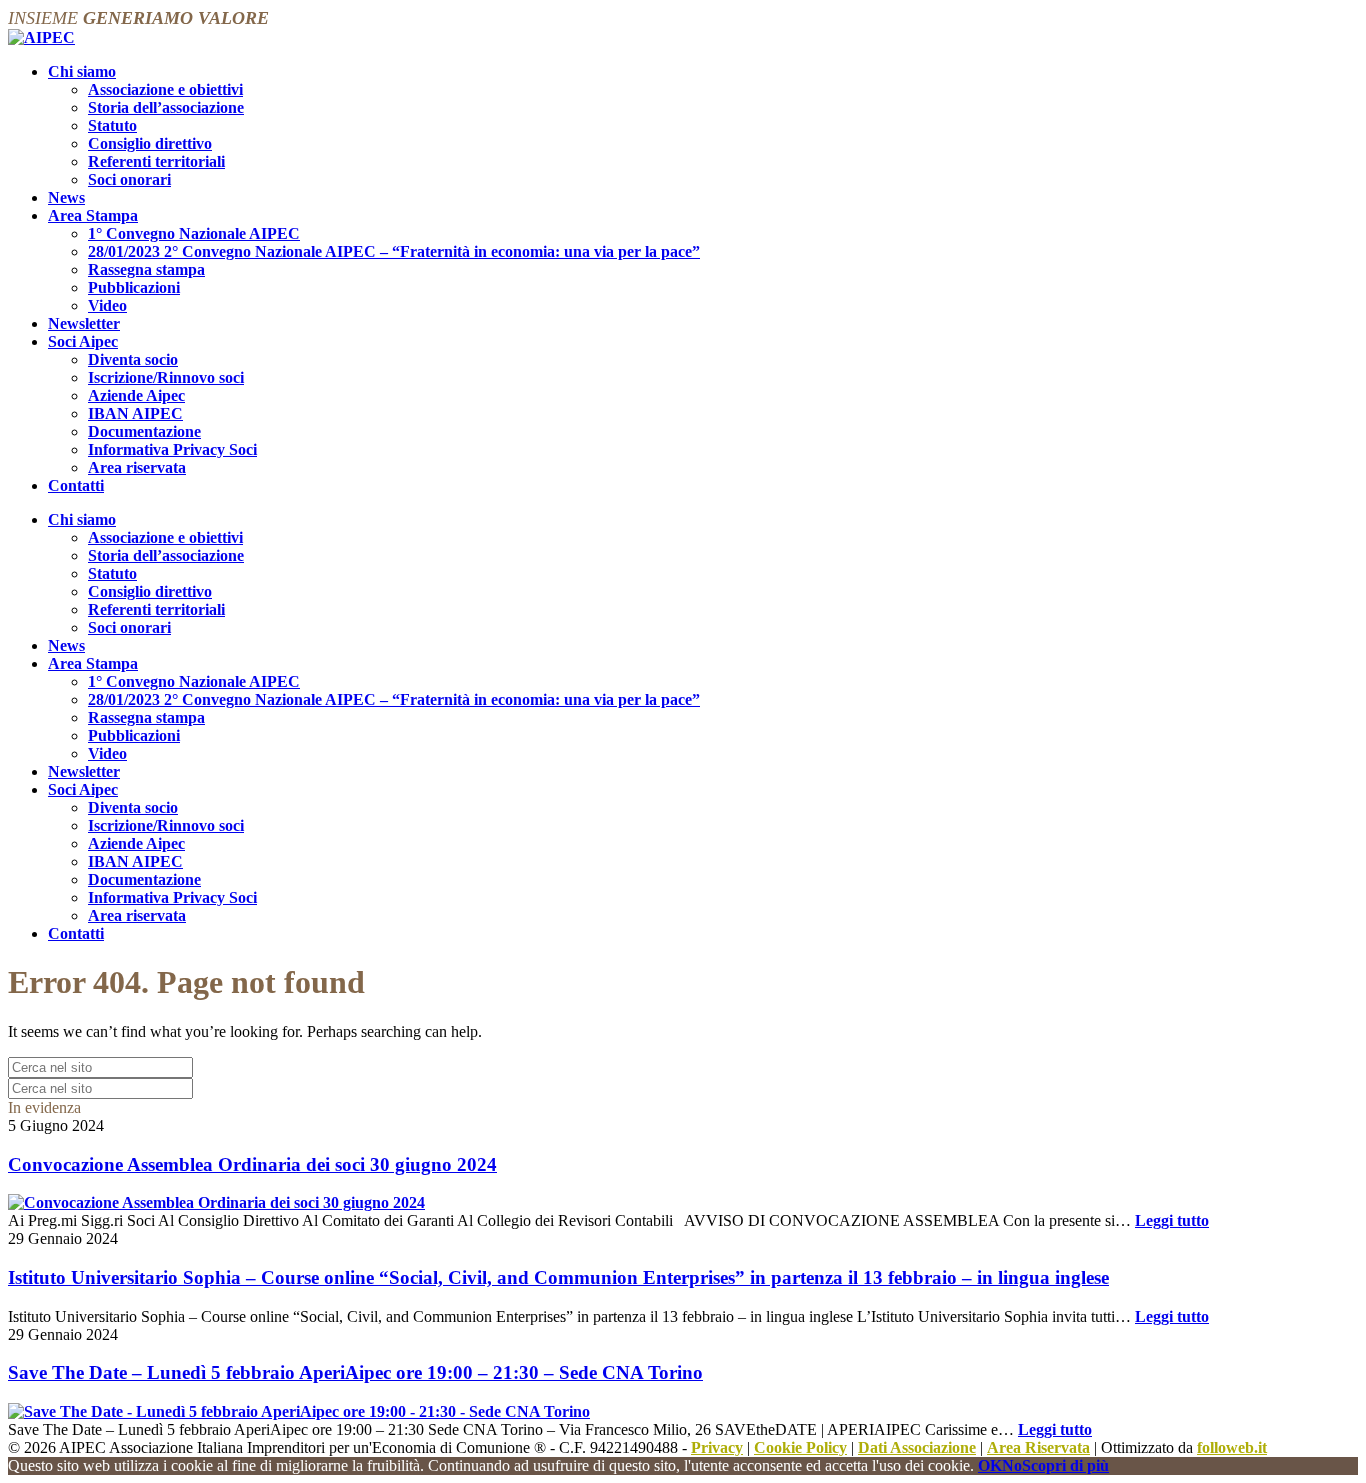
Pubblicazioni (134, 287)
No (1012, 1465)
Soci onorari (129, 179)
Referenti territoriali (156, 161)
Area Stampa (93, 215)
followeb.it (1232, 1447)
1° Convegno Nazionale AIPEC (194, 233)
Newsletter (84, 323)
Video (107, 305)
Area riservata (137, 467)
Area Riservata (1038, 1447)
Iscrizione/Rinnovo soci (166, 377)
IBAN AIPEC (135, 413)
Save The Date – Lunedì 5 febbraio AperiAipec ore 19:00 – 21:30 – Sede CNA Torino (355, 1372)
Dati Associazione (917, 1447)
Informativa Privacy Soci (172, 449)
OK (990, 1465)
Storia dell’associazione (166, 107)
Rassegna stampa (146, 269)
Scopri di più (1065, 1465)
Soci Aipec (83, 341)
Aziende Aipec (136, 395)
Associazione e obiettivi (165, 89)
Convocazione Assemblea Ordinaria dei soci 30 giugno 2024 (252, 1164)
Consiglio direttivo (150, 143)
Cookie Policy (800, 1447)
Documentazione (144, 431)
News (66, 197)
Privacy (717, 1447)
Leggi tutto (1172, 1220)
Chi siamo (82, 71)
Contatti (76, 485)
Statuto (112, 125)
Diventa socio (133, 359)
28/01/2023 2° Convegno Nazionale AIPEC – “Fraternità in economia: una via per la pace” (394, 251)
